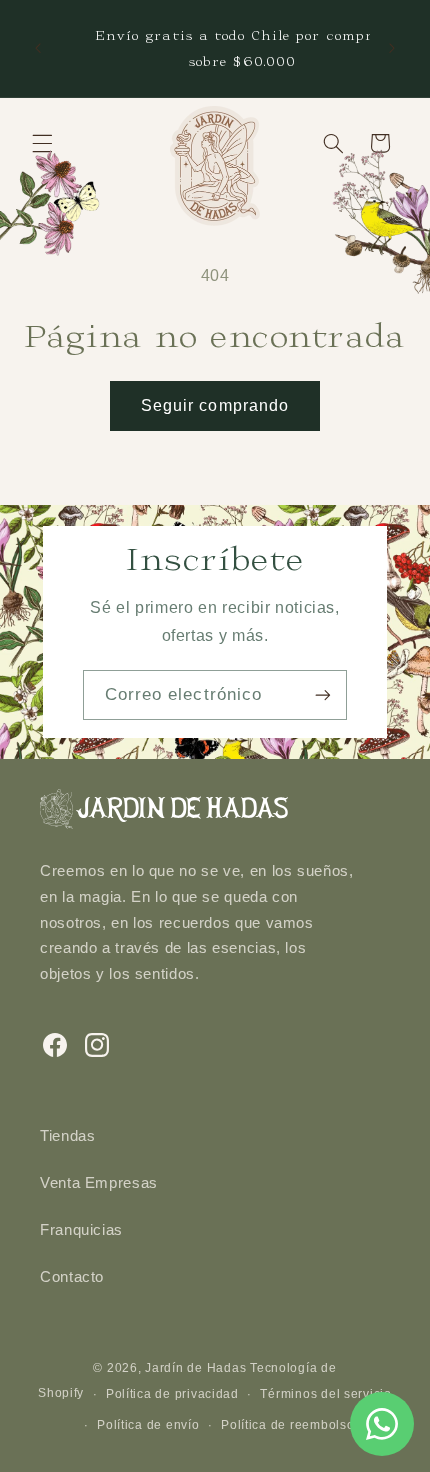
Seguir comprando (215, 405)
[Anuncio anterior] (38, 49)
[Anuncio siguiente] (392, 49)
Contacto (72, 1277)
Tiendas (67, 1136)
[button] (42, 143)
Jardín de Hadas (195, 1368)
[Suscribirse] (323, 694)
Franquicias (81, 1230)
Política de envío (148, 1425)
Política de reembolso (287, 1425)
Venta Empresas (99, 1183)
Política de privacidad (172, 1394)
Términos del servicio (325, 1394)
